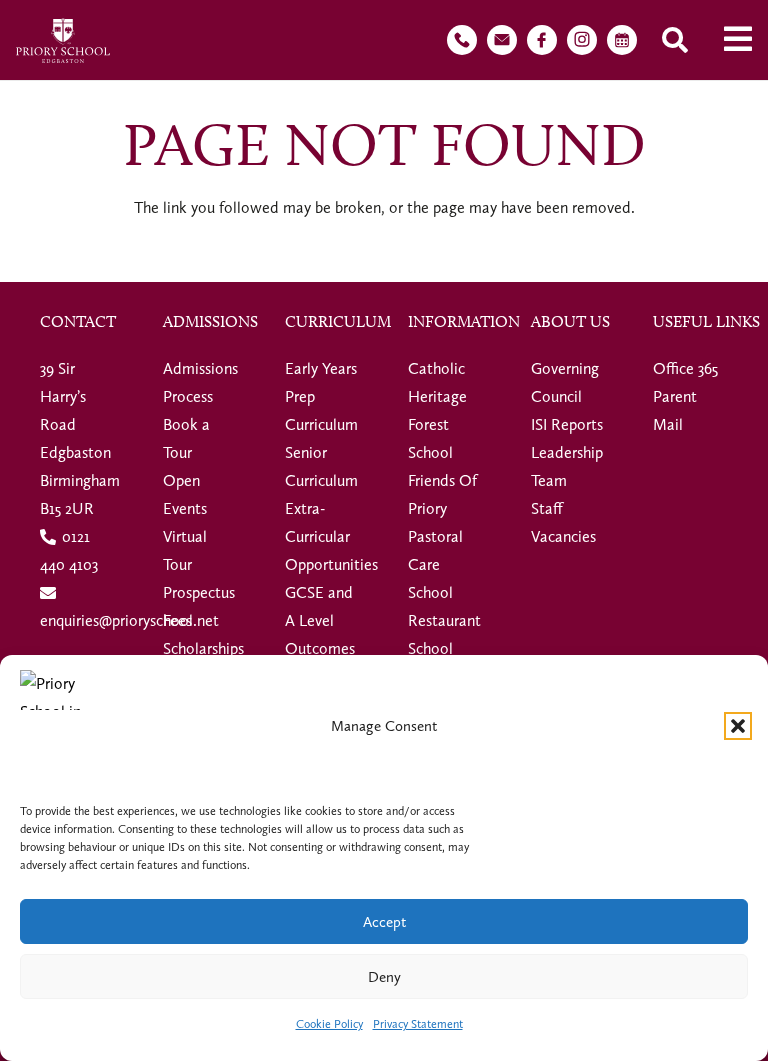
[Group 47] (582, 40)
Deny (384, 977)
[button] (738, 726)
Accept (384, 922)
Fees (177, 620)
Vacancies (563, 536)
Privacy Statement (418, 1024)
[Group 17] (63, 40)
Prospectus (199, 592)
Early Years (321, 368)
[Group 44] (502, 40)
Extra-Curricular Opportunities (331, 536)
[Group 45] (542, 40)
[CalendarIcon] (622, 40)
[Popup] (738, 40)
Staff (547, 508)
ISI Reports (567, 424)
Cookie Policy (329, 1024)
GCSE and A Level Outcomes (320, 620)
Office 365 (685, 368)
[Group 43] (462, 40)
